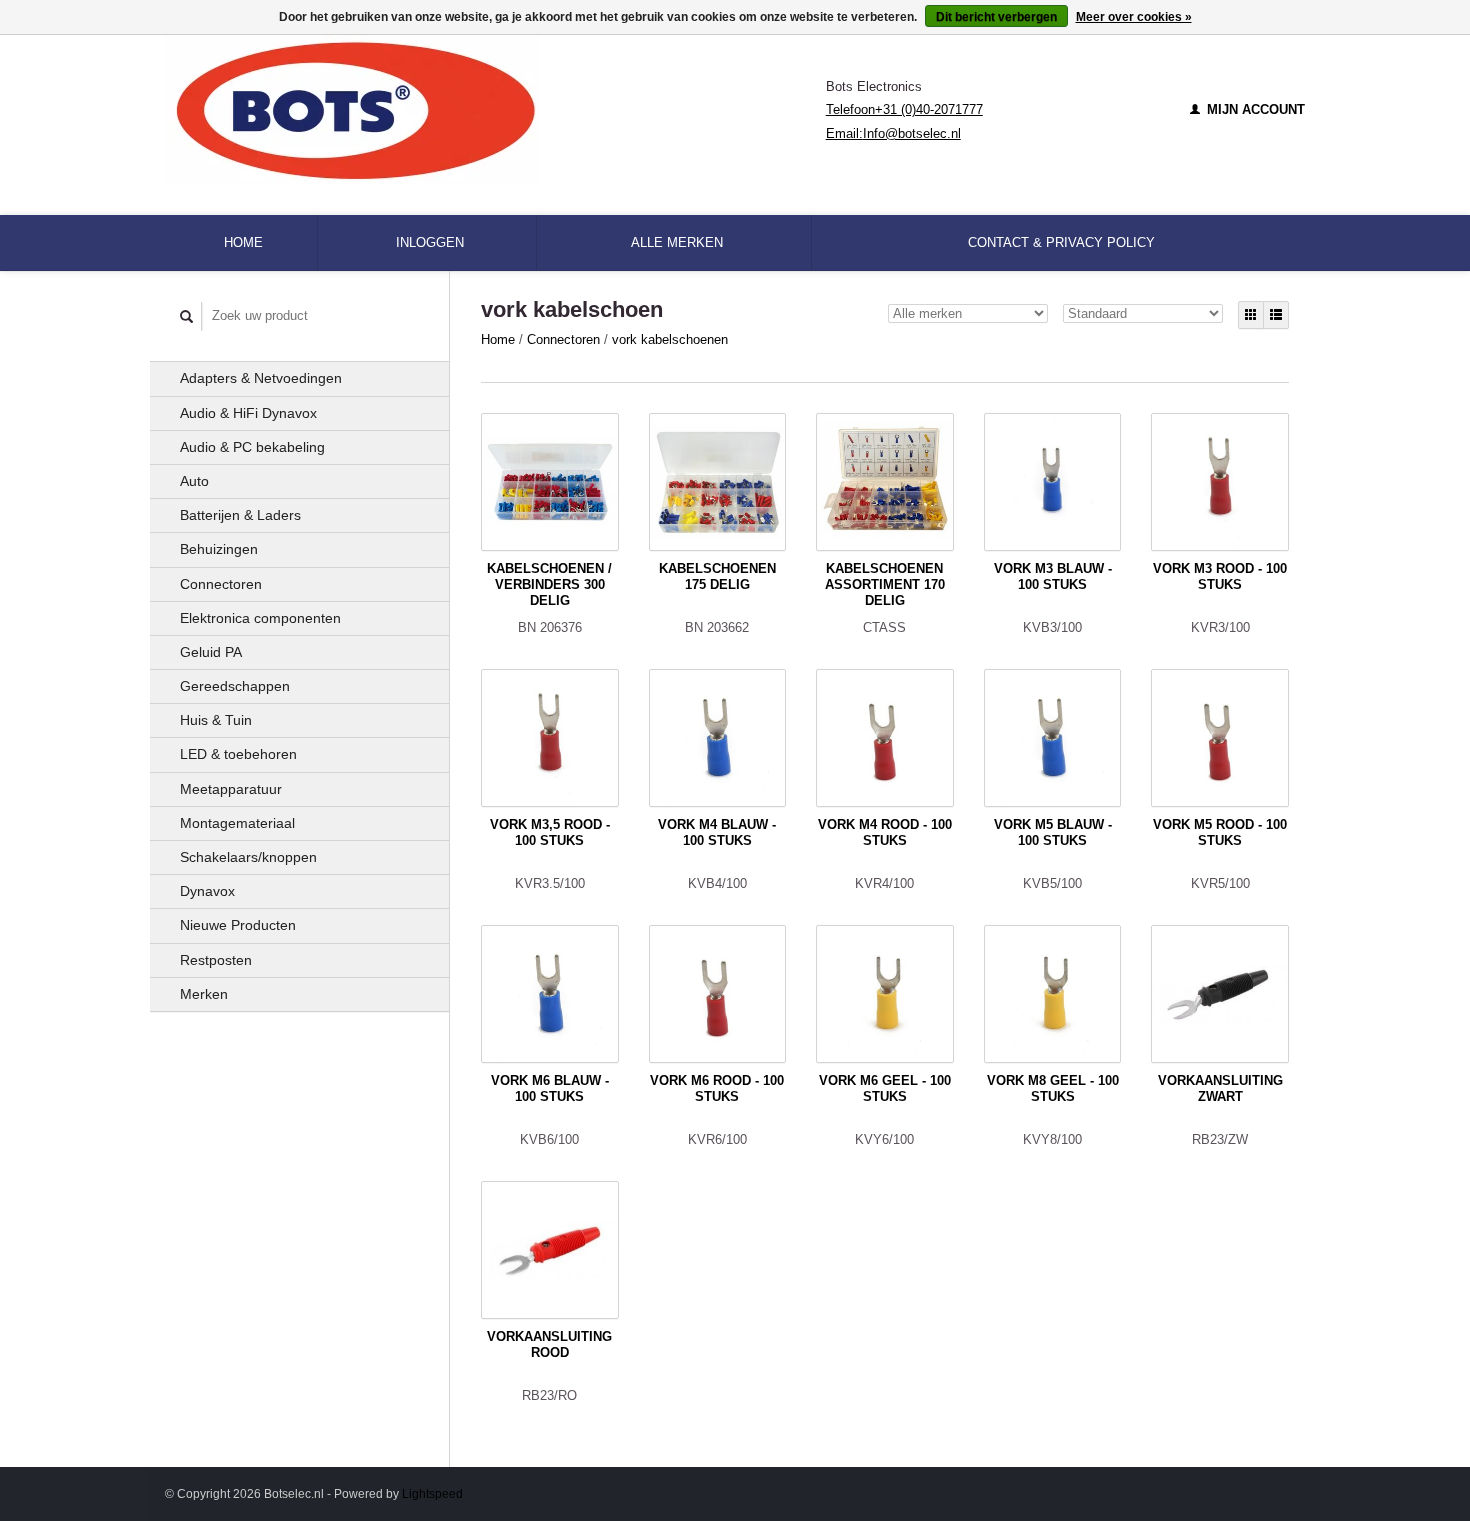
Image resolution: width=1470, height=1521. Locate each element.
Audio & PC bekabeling (252, 447)
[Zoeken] (187, 316)
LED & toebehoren (238, 754)
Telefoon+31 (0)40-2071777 (904, 109)
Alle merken (677, 242)
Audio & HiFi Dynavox (248, 413)
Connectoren (221, 584)
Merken (204, 994)
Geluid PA (211, 652)
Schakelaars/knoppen (248, 857)
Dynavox (207, 891)
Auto (194, 481)
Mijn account (1254, 109)
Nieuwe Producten (238, 925)
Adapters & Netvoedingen (261, 378)
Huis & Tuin (216, 720)
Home (243, 242)
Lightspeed (432, 1493)
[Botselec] (495, 110)
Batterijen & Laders (240, 515)
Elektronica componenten (260, 618)
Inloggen (430, 242)
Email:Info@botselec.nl (893, 133)
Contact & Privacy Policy (1061, 242)
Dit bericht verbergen (996, 17)
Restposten (216, 960)
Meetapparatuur (231, 789)
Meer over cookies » (1134, 17)
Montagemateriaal (237, 823)
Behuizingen (219, 549)
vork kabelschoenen (670, 339)
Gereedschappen (235, 686)
